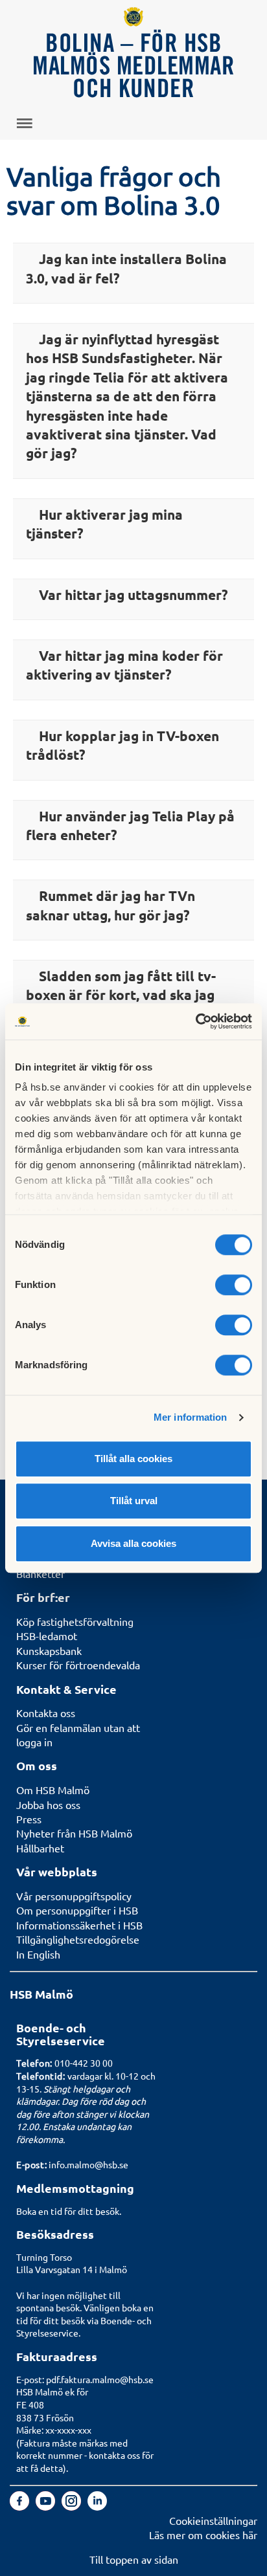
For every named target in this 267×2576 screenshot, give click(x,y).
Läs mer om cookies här (203, 2535)
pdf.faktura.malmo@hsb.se (100, 2379)
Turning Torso (44, 2257)
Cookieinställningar (213, 2520)
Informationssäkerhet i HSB (79, 1925)
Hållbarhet (40, 1848)
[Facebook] (21, 2506)
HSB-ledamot (47, 1636)
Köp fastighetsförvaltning (75, 1621)
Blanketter (41, 1573)
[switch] (234, 1285)
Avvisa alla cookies (133, 1543)
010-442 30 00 (84, 2063)
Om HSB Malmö (53, 1790)
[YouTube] (47, 2506)
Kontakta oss (46, 1713)
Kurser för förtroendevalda (78, 1665)
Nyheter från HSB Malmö (74, 1833)
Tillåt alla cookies (133, 1459)
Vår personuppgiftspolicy (74, 1896)
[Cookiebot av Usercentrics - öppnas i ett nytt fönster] (195, 1021)
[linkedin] (97, 2506)
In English (38, 1954)
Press (29, 1819)
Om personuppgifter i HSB (77, 1910)
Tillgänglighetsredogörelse (78, 1939)
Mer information (191, 1417)
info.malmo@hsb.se (88, 2164)
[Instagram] (73, 2506)
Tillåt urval (134, 1501)
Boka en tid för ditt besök (68, 2211)
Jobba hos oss (48, 1804)
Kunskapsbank (49, 1650)
